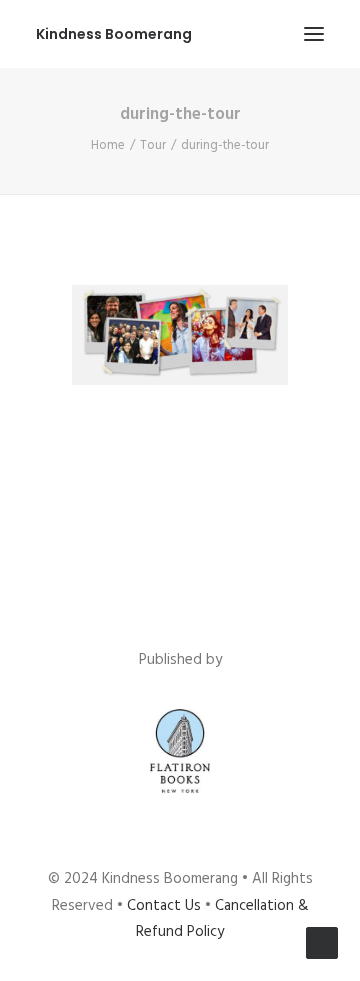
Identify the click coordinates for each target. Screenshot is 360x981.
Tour (153, 145)
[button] (314, 34)
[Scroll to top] (322, 943)
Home (108, 145)
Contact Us (164, 906)
